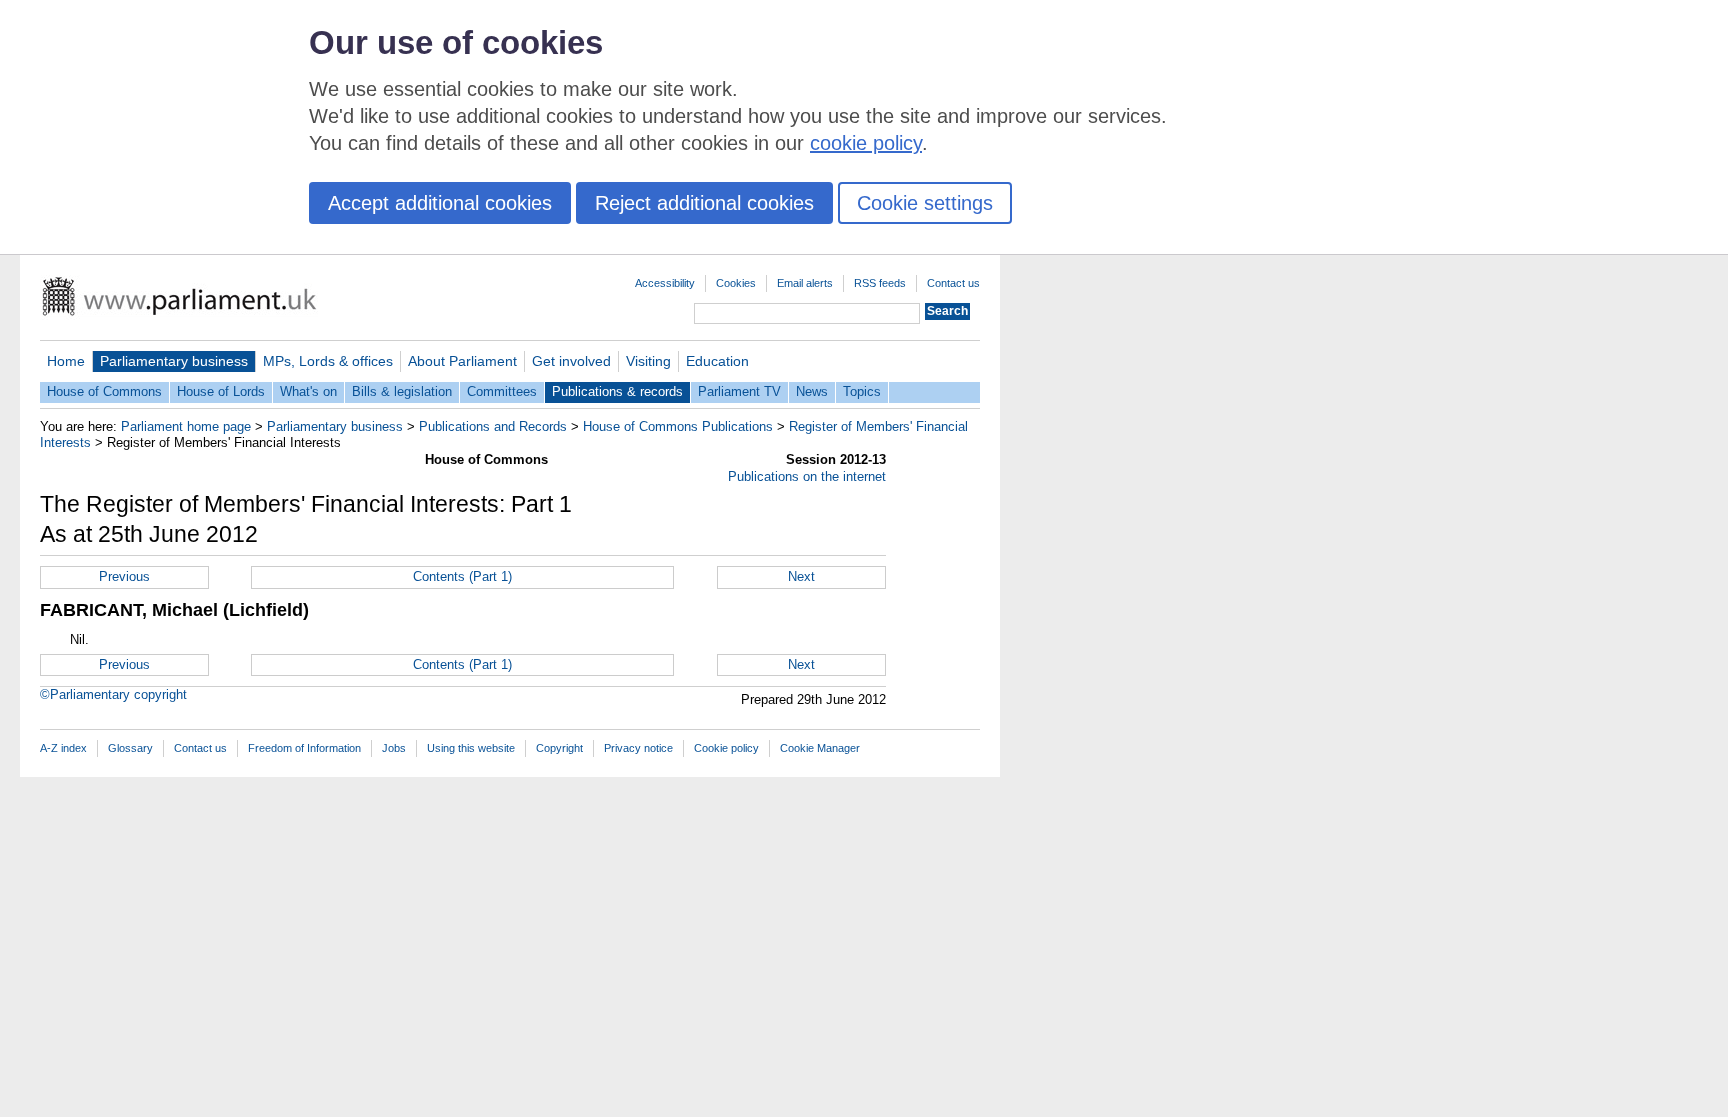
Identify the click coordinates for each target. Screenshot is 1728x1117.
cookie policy (866, 143)
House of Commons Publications (678, 426)
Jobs (394, 748)
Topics (862, 391)
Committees (502, 391)
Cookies (736, 283)
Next (801, 576)
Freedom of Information (304, 748)
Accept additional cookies (440, 203)
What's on (308, 391)
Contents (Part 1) (462, 576)
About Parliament (462, 361)
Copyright (559, 748)
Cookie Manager (820, 748)
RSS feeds (880, 283)
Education (717, 361)
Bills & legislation (402, 391)
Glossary (130, 748)
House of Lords (221, 391)
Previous (124, 576)
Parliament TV (739, 391)
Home (66, 361)
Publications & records (617, 391)
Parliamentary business (174, 361)
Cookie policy (726, 748)
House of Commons (104, 391)
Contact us (953, 283)
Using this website (471, 748)
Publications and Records (493, 426)
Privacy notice (638, 748)
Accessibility (665, 283)
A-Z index (63, 748)
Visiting (648, 361)
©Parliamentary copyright (113, 694)
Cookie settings (925, 203)
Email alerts (805, 283)
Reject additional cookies (704, 203)
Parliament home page (186, 426)
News (812, 391)
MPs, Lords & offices (328, 361)
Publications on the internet (807, 476)
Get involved (571, 361)
